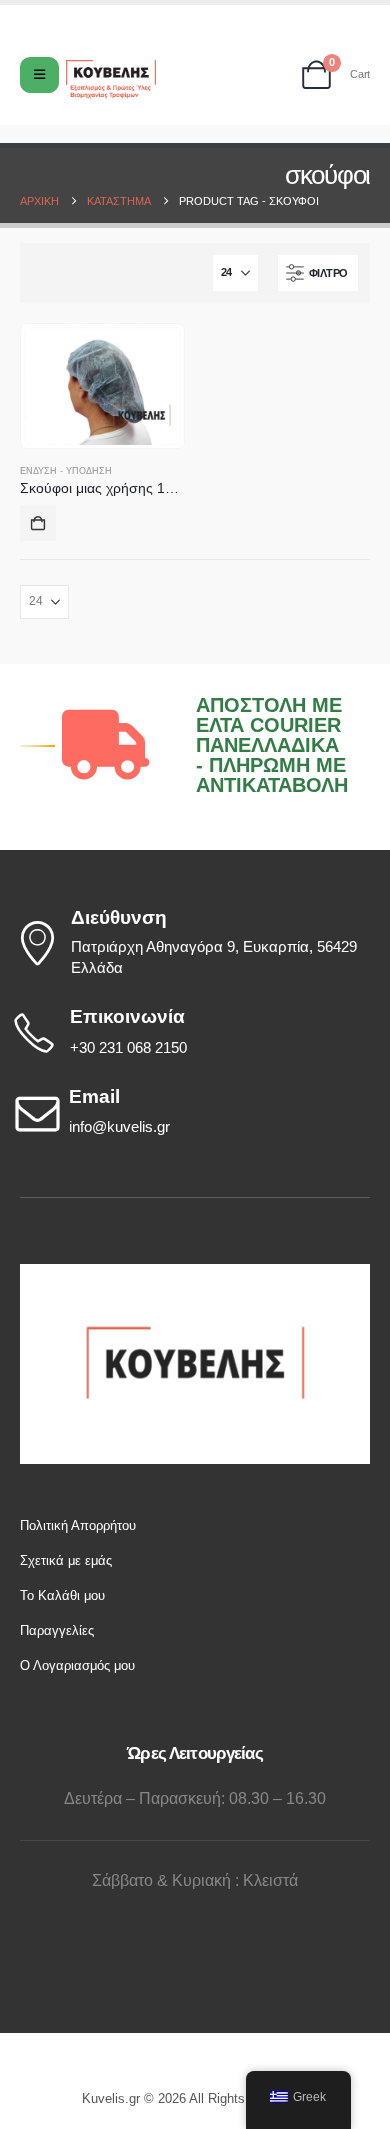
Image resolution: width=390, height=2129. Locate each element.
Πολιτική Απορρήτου (78, 1525)
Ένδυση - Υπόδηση (66, 471)
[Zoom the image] (195, 1273)
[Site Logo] (111, 79)
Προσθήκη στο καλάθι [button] (38, 523)
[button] (318, 273)
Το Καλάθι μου (62, 1595)
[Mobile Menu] (39, 75)
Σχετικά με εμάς (66, 1560)
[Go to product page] (102, 386)
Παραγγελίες (57, 1630)
